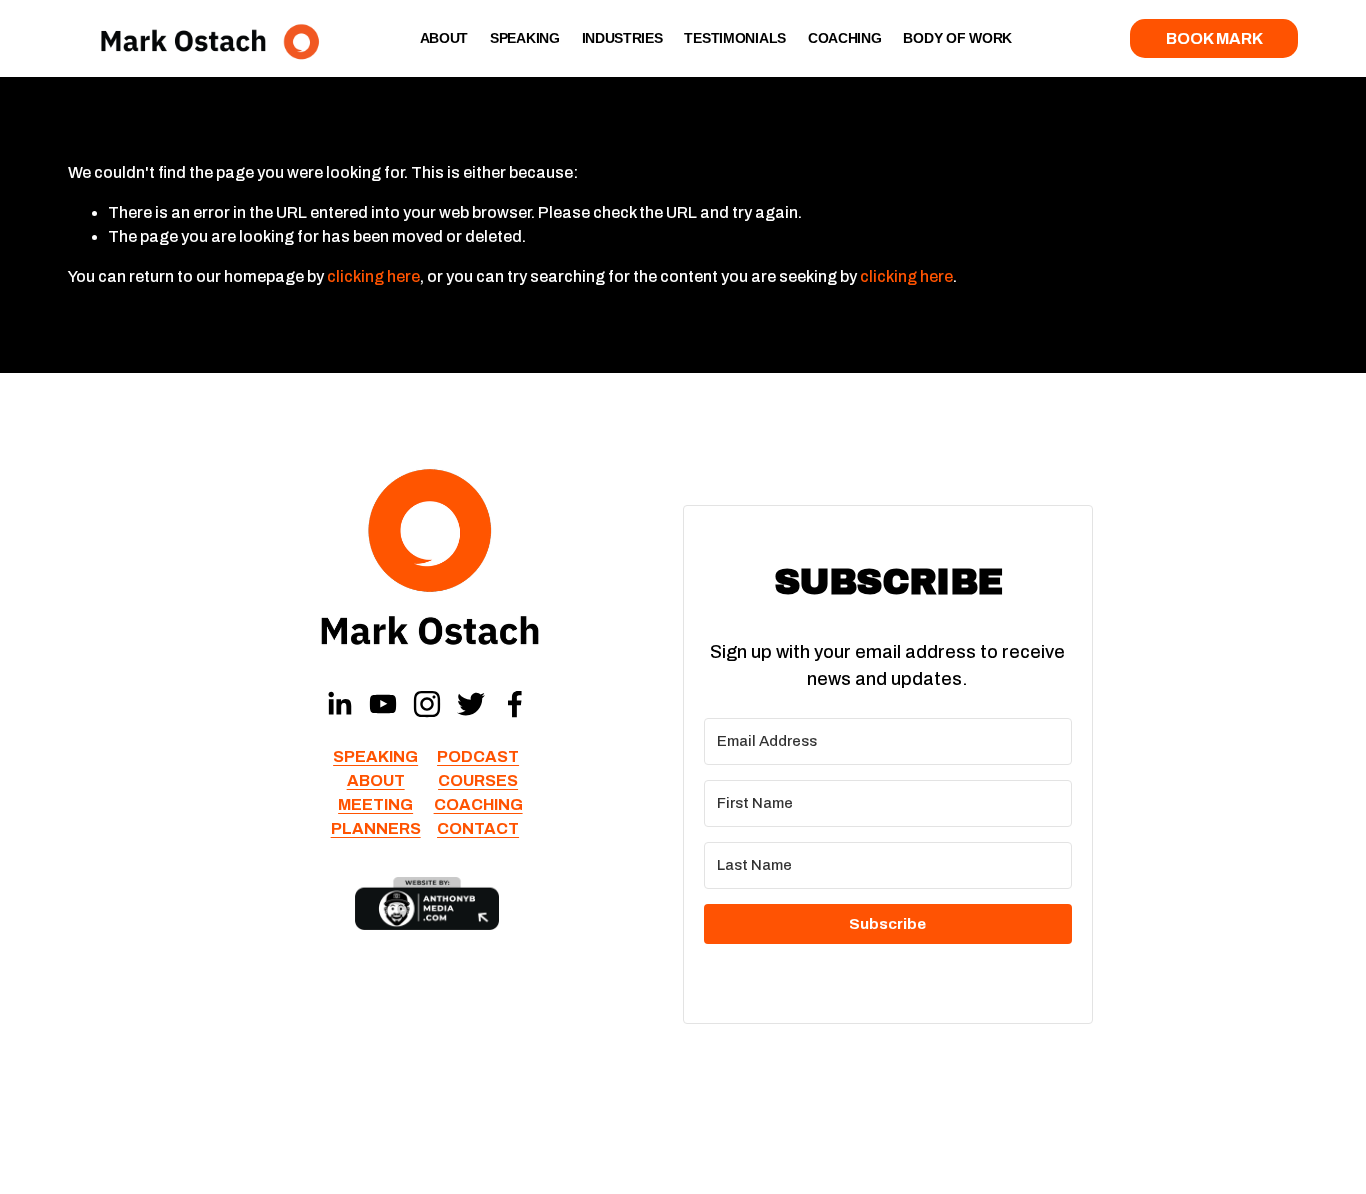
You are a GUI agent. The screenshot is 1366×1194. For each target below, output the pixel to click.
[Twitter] (471, 704)
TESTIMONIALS (735, 38)
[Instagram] (427, 704)
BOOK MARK (1214, 38)
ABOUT (444, 38)
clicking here (373, 276)
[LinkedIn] (339, 704)
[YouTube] (383, 704)
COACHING (845, 38)
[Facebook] (515, 704)
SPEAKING (525, 38)
